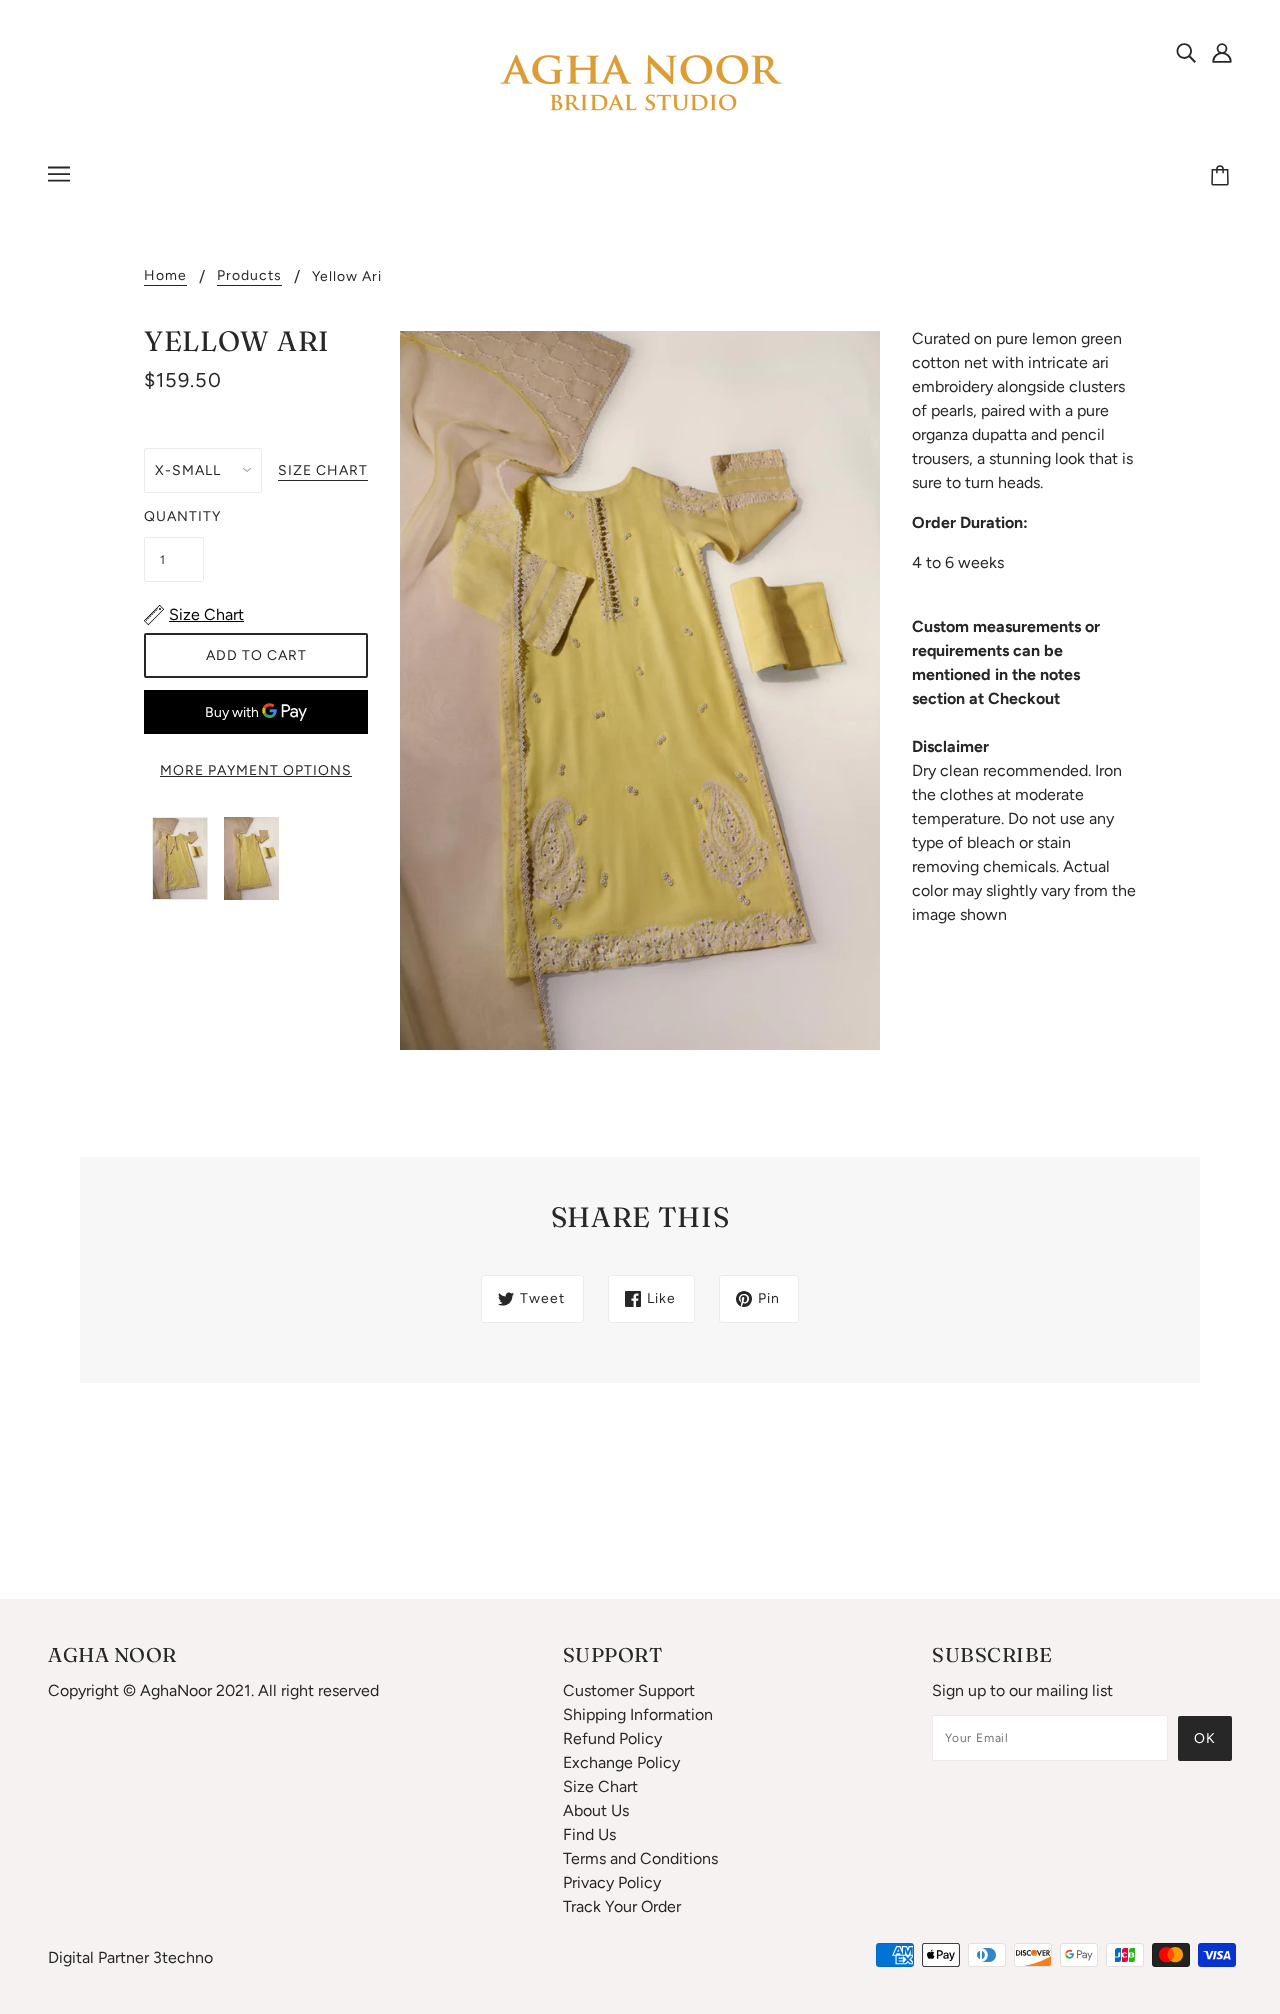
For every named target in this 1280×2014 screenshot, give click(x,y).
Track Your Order (622, 1906)
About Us (596, 1810)
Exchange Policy (621, 1762)
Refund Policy (612, 1738)
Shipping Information (638, 1714)
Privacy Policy (612, 1882)
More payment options (256, 770)
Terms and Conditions (640, 1858)
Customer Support (629, 1690)
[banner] (640, 83)
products (249, 276)
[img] (1186, 52)
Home (165, 276)
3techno (183, 1957)
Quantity (174, 516)
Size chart (323, 471)
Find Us (589, 1834)
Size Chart (600, 1786)
